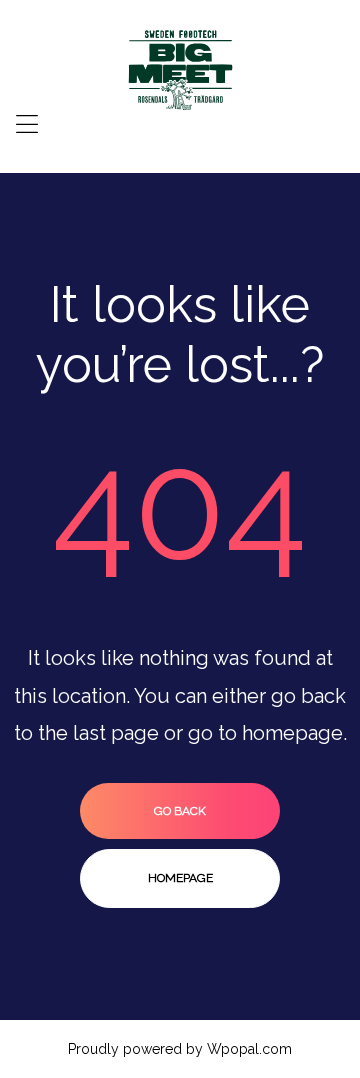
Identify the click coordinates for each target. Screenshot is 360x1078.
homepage (180, 878)
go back (180, 811)
